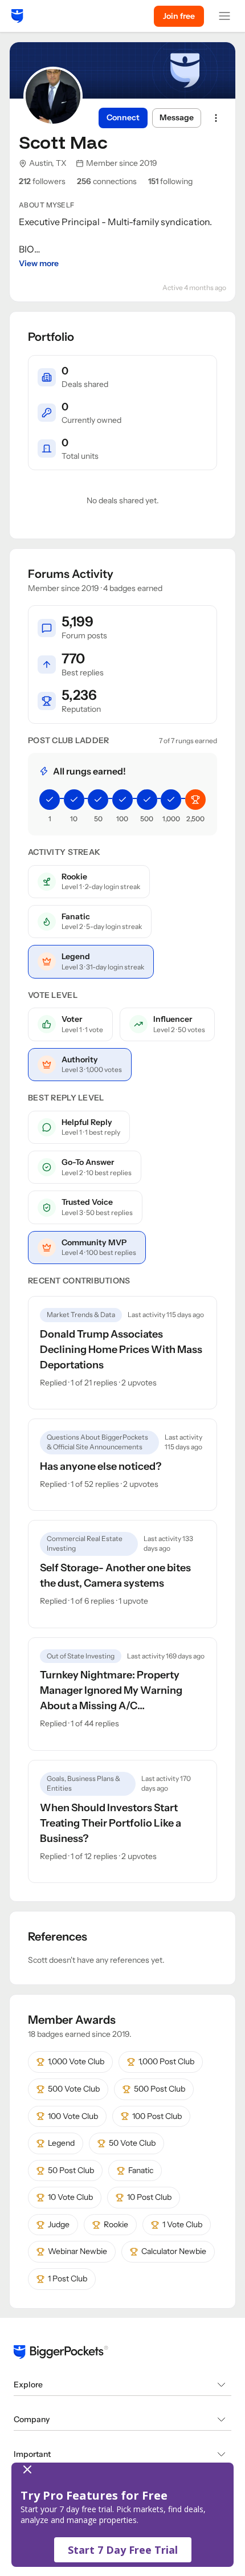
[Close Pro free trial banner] (120, 2469)
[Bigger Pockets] (17, 16)
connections (107, 181)
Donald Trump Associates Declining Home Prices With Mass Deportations (121, 1350)
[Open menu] (224, 16)
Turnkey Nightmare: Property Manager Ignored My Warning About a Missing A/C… (111, 1690)
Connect (123, 117)
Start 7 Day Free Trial (123, 2550)
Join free (179, 16)
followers (42, 181)
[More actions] (216, 118)
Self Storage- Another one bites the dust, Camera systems (115, 1576)
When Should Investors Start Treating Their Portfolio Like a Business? (111, 1823)
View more (39, 263)
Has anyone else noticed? (101, 1466)
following (170, 181)
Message (177, 117)
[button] (122, 2515)
